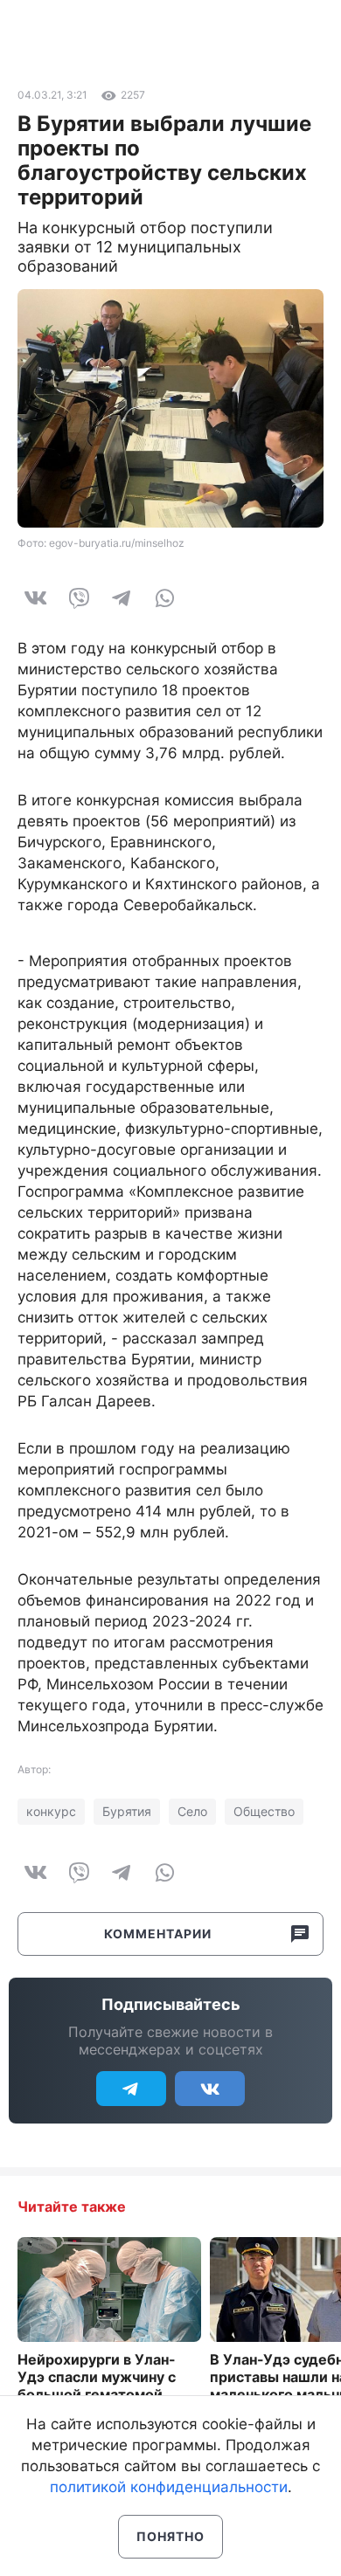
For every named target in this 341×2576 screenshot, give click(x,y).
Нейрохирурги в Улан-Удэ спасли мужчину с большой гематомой (97, 2377)
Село (192, 1811)
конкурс (51, 1811)
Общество (264, 1811)
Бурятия (127, 1811)
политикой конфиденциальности (169, 2487)
